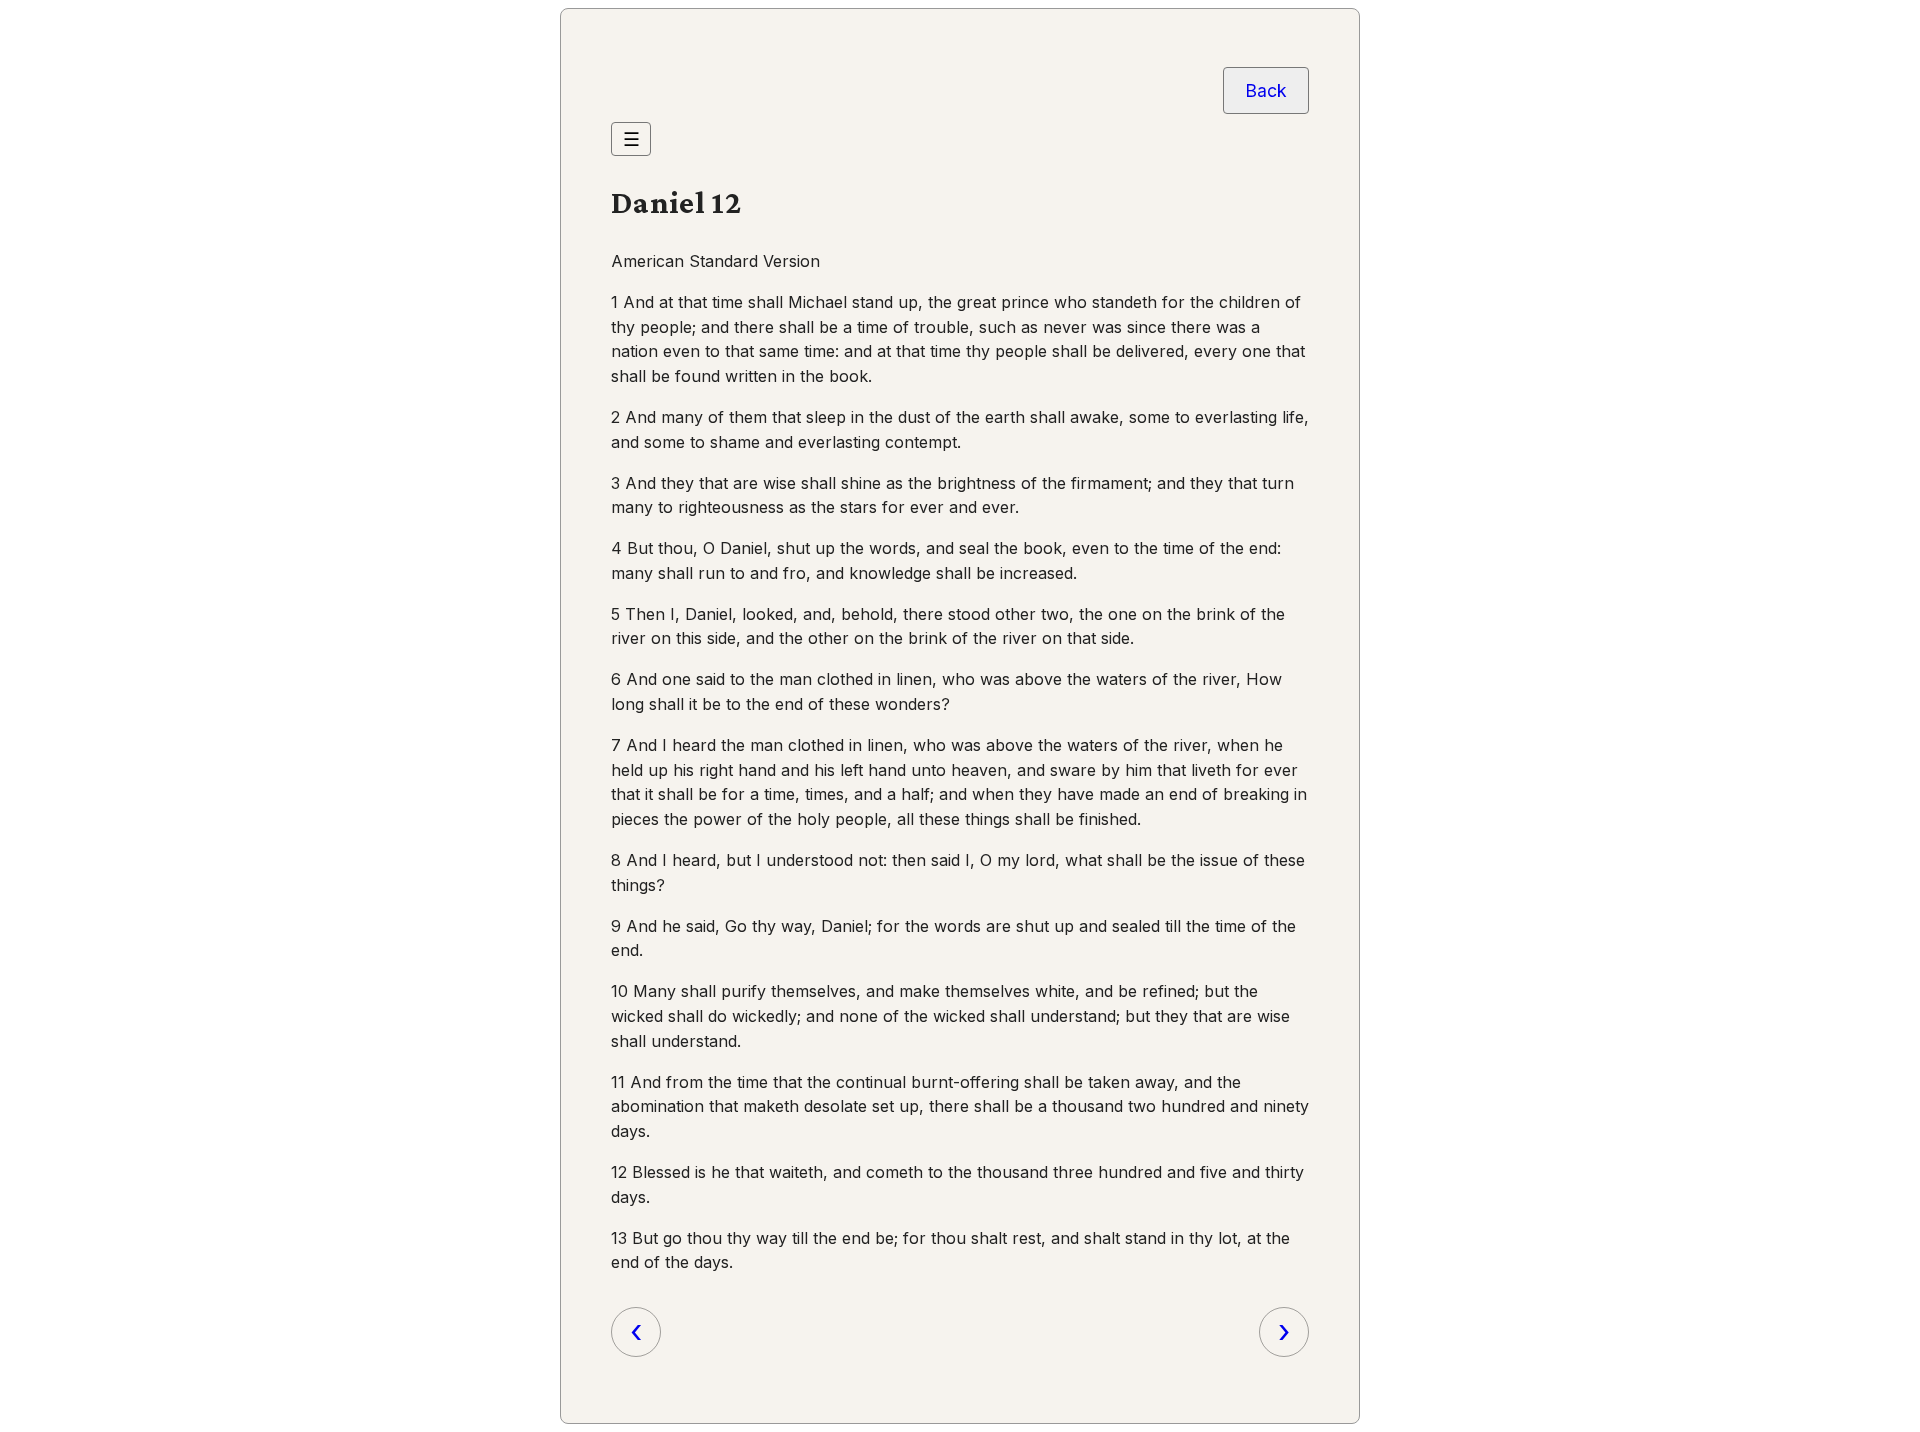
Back (1266, 90)
